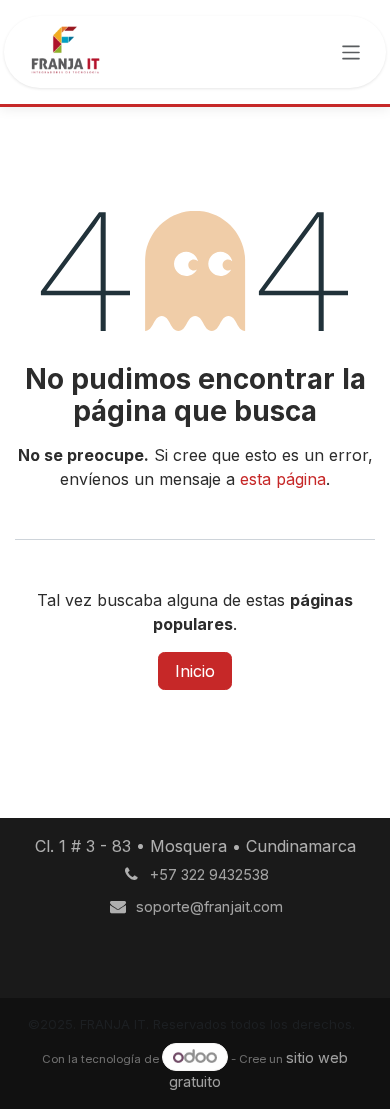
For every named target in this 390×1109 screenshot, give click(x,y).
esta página (283, 479)
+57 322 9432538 (209, 874)
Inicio (195, 671)
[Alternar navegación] (351, 51)
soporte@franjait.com (209, 906)
